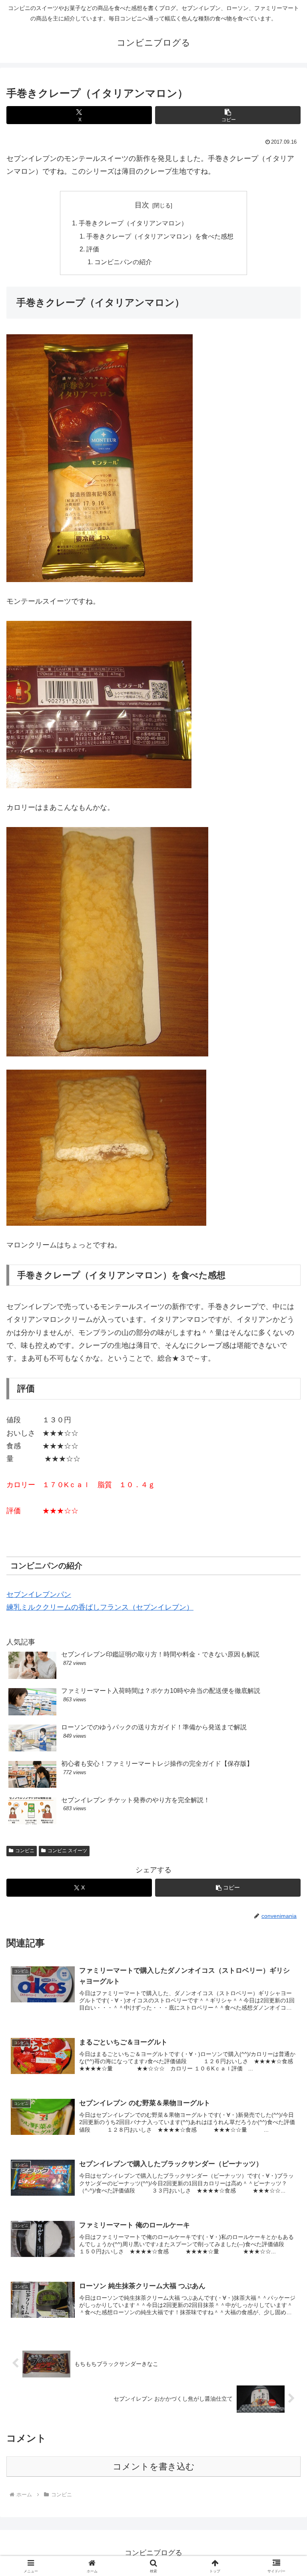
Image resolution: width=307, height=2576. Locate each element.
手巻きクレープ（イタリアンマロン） (133, 223)
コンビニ (25, 1851)
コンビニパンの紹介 (123, 262)
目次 (142, 205)
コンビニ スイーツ (67, 1851)
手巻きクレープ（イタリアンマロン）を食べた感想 (160, 236)
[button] (228, 115)
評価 (93, 249)
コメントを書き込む (154, 2467)
